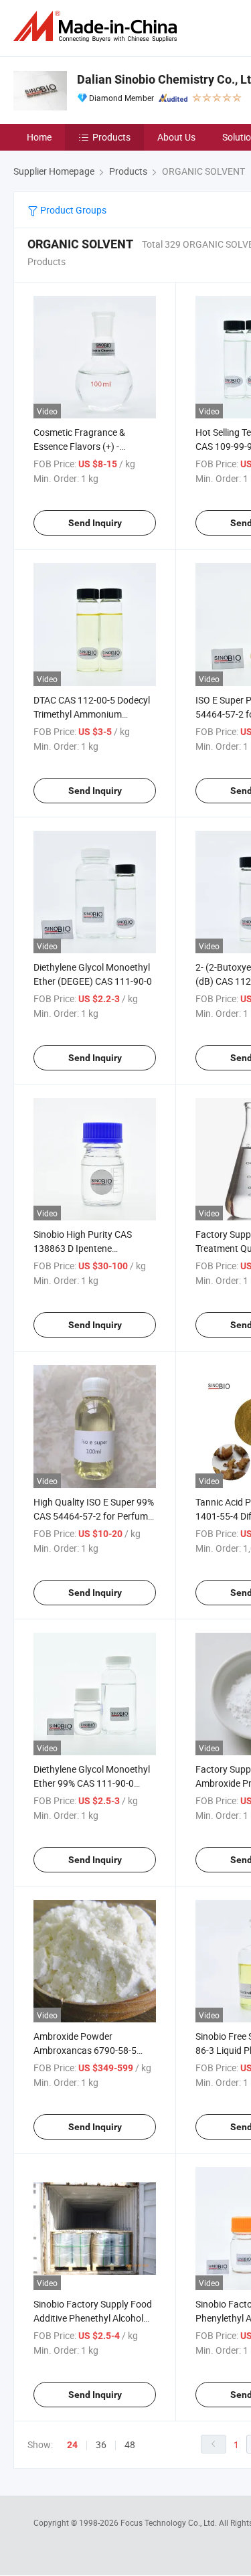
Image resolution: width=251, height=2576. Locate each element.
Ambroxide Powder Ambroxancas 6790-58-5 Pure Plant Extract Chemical (91, 2050)
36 (101, 2444)
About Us (176, 137)
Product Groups (72, 210)
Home (39, 137)
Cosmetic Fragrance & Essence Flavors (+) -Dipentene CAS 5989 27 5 (86, 446)
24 (72, 2445)
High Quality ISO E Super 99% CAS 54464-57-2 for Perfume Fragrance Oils (94, 1516)
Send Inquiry (95, 523)
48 (130, 2444)
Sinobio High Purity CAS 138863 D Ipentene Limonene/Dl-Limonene (83, 1248)
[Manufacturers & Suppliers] (98, 26)
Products (111, 137)
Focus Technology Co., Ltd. (170, 2522)
